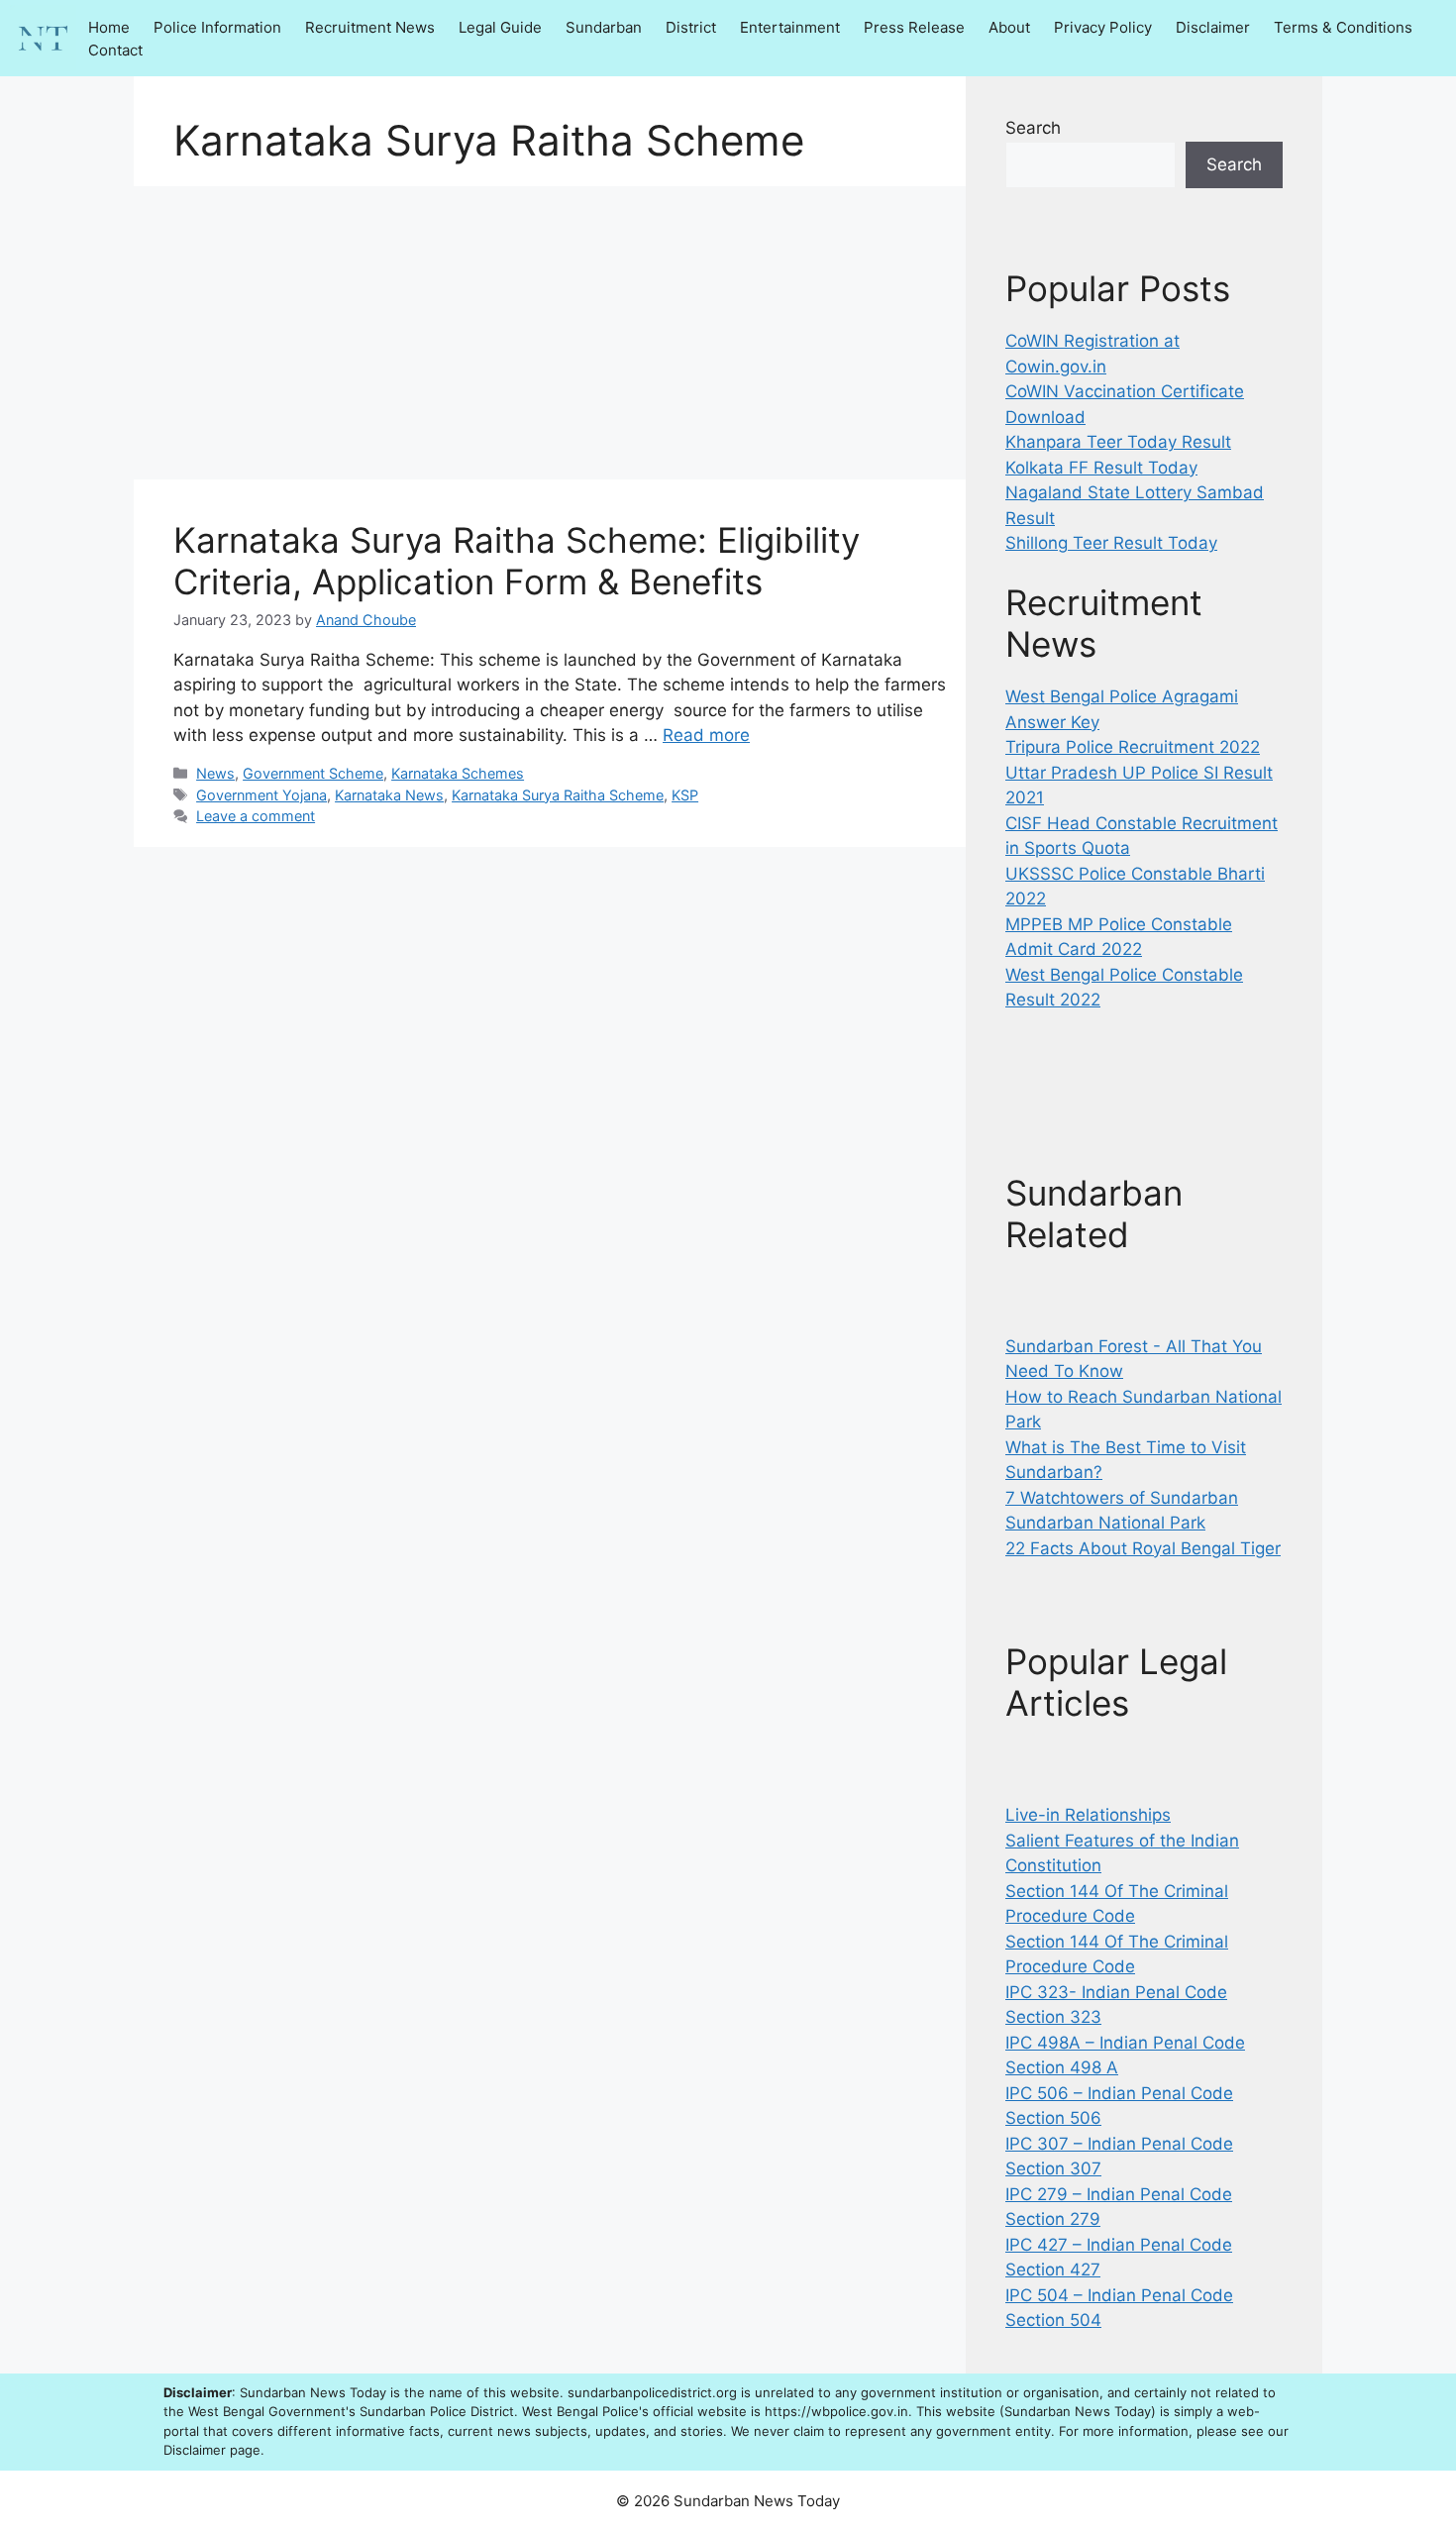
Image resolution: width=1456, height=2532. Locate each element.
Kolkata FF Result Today (1101, 468)
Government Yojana (261, 795)
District (691, 27)
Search (1033, 128)
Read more (706, 735)
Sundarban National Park (1105, 1523)
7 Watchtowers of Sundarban (1122, 1498)
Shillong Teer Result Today (1111, 543)
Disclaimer (1213, 27)
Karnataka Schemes (458, 773)
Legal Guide (500, 27)
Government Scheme (313, 773)
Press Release (914, 27)
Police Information (217, 27)
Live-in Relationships (1088, 1815)
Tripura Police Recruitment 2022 (1133, 747)
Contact (115, 50)
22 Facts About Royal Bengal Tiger (1143, 1548)
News (215, 773)
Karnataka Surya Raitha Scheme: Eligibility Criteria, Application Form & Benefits (517, 561)
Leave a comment (256, 816)
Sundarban (604, 27)
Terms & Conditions (1343, 27)
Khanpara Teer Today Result (1118, 442)
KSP (685, 795)
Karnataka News (389, 795)
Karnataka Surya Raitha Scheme (558, 795)
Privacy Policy (1103, 27)
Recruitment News (370, 27)
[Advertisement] (550, 333)
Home (109, 27)
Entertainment (790, 27)
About (1009, 27)
